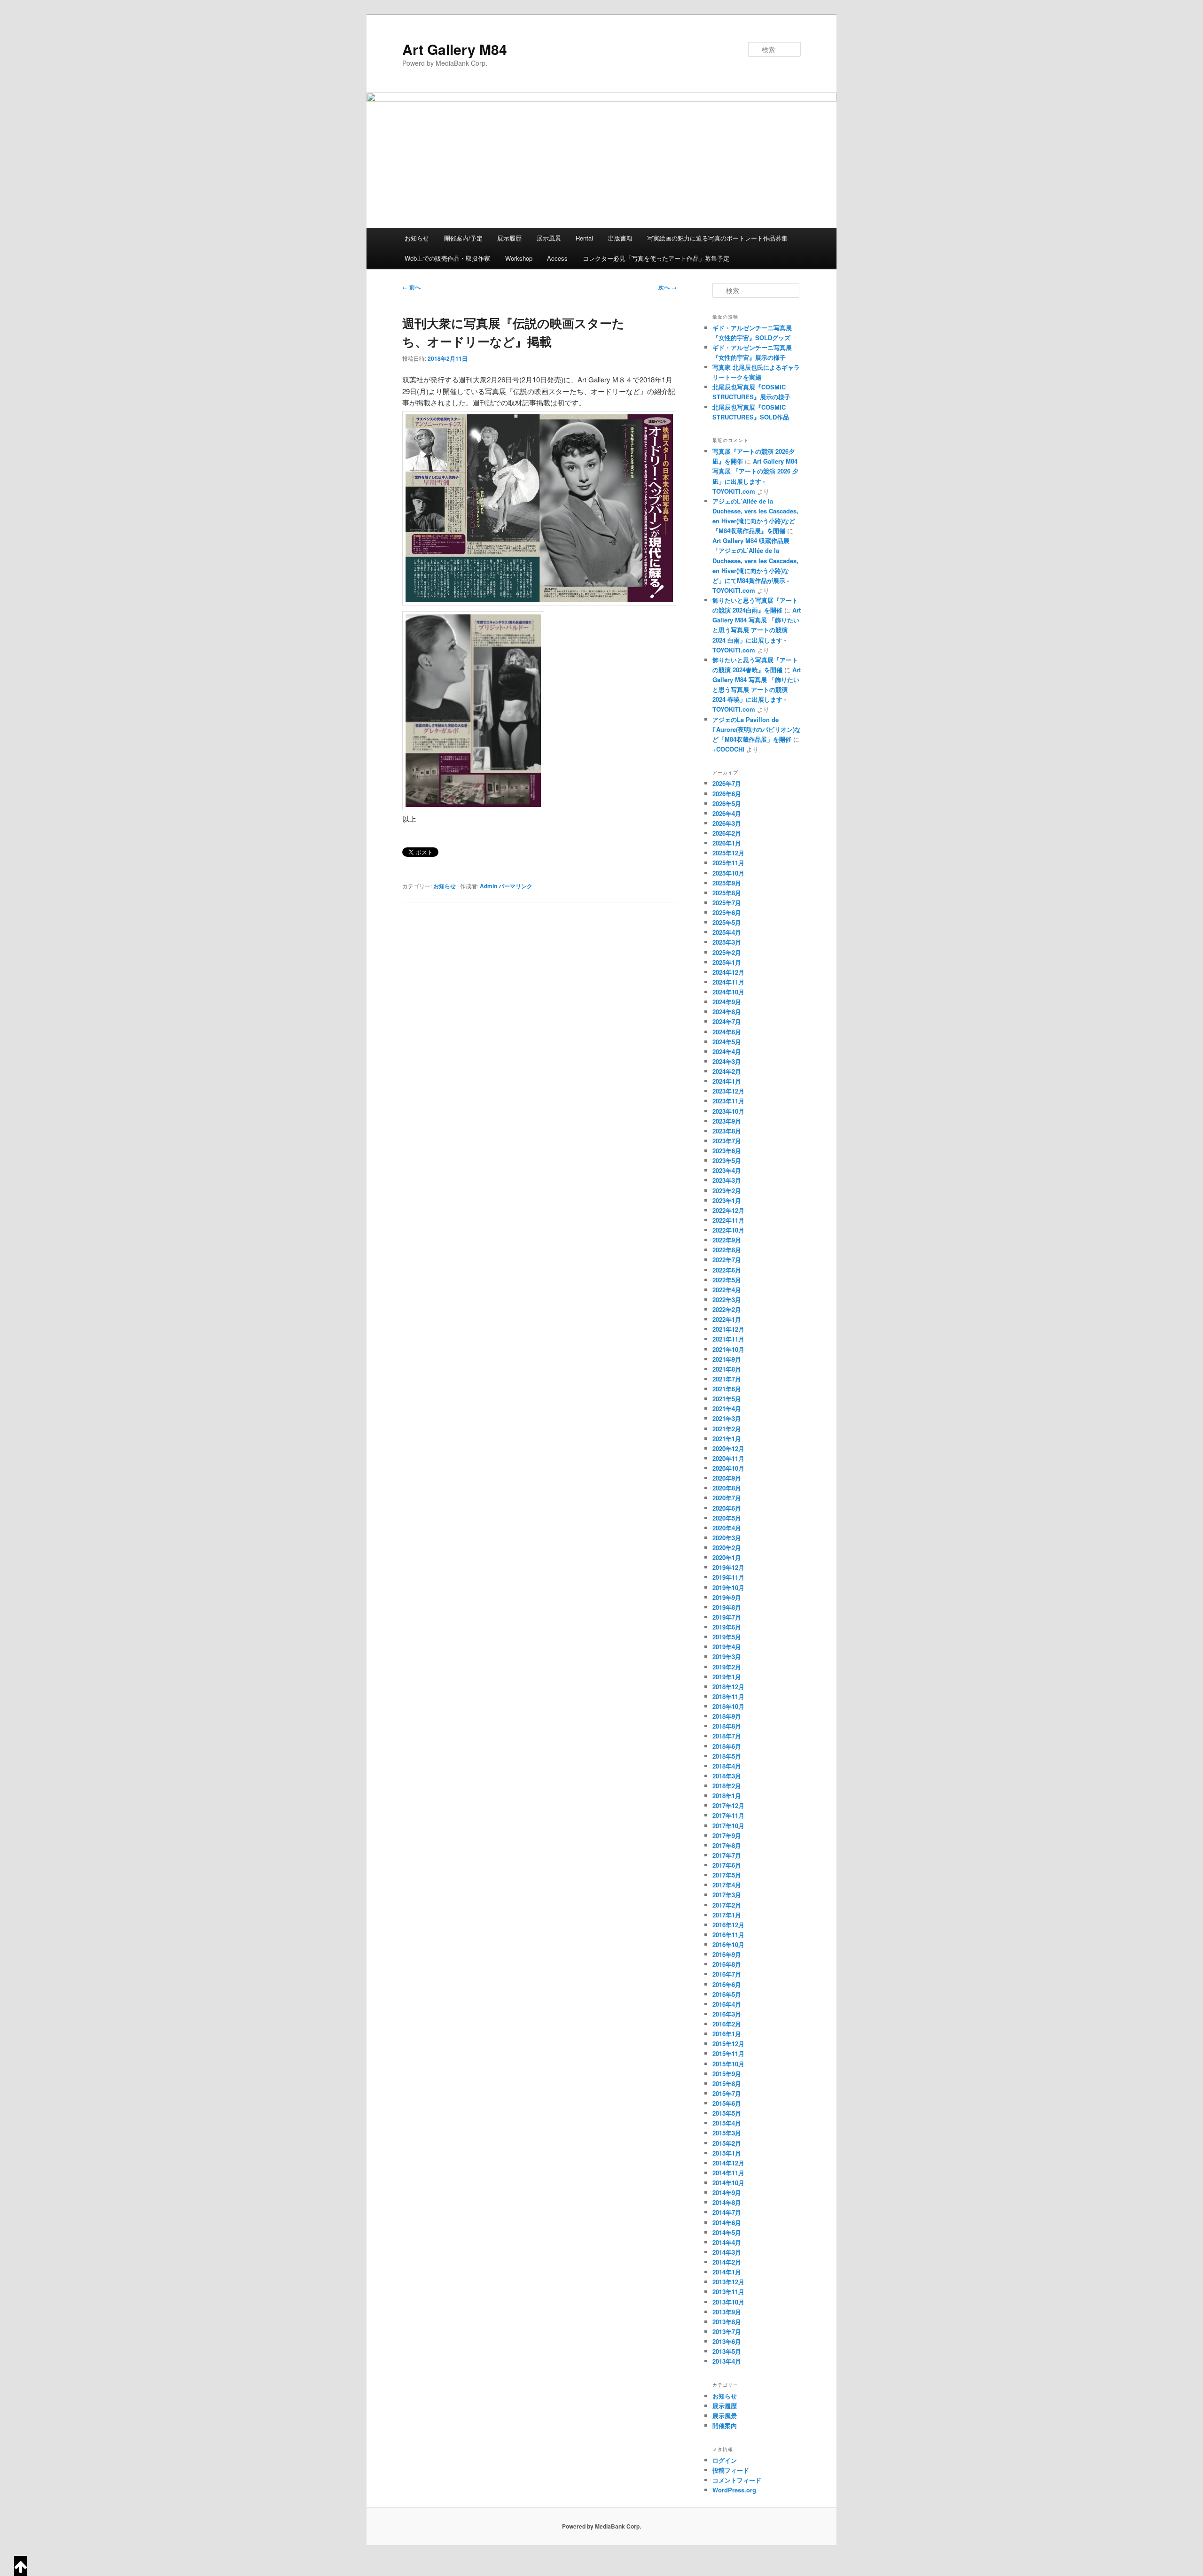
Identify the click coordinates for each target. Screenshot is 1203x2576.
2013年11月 (728, 2292)
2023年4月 (727, 1170)
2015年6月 (727, 2103)
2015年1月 (727, 2153)
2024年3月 (727, 1061)
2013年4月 (727, 2361)
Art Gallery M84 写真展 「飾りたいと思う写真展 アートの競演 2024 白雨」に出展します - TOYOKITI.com (757, 630)
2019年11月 (728, 1577)
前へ (411, 287)
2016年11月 (728, 1935)
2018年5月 (727, 1756)
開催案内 (725, 2425)
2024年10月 (728, 992)
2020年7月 (727, 1498)
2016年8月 (727, 1964)
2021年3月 (727, 1418)
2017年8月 (727, 1845)
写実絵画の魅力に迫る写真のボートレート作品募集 (717, 238)
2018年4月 (727, 1766)
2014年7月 (727, 2212)
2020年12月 (728, 1448)
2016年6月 (727, 1984)
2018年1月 (727, 1796)
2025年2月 (727, 952)
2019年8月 (727, 1607)
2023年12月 (728, 1091)
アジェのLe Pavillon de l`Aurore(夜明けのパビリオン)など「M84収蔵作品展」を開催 (757, 729)
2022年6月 (727, 1270)
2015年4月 (727, 2123)
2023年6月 (727, 1151)
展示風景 (549, 238)
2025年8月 (727, 893)
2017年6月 (727, 1865)
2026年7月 (727, 783)
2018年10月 (728, 1706)
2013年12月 (728, 2282)
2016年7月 (727, 1974)
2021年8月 (727, 1369)
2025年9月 (727, 883)
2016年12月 (728, 1925)
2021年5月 (727, 1399)
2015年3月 (727, 2133)
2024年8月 (727, 1012)
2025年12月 (728, 853)
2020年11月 (728, 1458)
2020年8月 (727, 1488)
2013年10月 (728, 2302)
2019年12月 (728, 1567)
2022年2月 (727, 1309)
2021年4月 (727, 1408)
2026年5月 (727, 803)
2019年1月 (727, 1677)
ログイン (725, 2460)
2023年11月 (728, 1101)
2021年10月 (728, 1349)
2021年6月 (727, 1389)
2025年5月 (727, 922)
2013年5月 (727, 2351)
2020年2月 (727, 1548)
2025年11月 (728, 863)
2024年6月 (727, 1032)
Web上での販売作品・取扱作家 (447, 258)
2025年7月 (727, 903)
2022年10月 (728, 1230)
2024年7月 (727, 1021)
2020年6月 (727, 1508)
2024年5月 (727, 1042)
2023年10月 (728, 1111)
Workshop (519, 258)
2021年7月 (727, 1379)
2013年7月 (727, 2332)
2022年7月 (727, 1260)
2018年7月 (727, 1736)
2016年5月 (727, 1994)
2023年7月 (727, 1141)
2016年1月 (727, 2034)
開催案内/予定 (463, 238)
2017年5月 (727, 1875)
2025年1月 (727, 962)
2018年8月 (727, 1726)
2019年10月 (728, 1587)
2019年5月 (727, 1637)
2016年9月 (727, 1954)
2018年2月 (727, 1786)
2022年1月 (727, 1319)
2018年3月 (727, 1776)
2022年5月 (727, 1280)
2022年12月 (728, 1210)
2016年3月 (727, 2014)
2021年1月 (727, 1439)
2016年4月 (727, 2004)
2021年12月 (728, 1329)
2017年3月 (727, 1895)
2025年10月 (728, 873)
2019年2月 (727, 1667)
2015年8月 (727, 2083)
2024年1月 (727, 1081)
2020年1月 (727, 1557)
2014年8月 (727, 2202)
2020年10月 (728, 1468)
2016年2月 (727, 2024)
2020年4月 (727, 1528)
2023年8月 (727, 1131)
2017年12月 (728, 1805)
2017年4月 (727, 1885)
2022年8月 (727, 1250)
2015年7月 (727, 2093)
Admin (488, 886)
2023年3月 (727, 1180)
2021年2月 (727, 1429)
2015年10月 (728, 2064)
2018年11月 (728, 1696)
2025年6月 (727, 912)
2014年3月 (727, 2252)
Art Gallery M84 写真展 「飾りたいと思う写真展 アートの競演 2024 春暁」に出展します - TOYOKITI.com (757, 690)
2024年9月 (727, 1002)
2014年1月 (727, 2272)
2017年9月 (727, 1835)
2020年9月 (727, 1478)
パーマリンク (516, 886)
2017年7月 (727, 1855)
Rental (584, 238)
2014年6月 (727, 2223)
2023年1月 (727, 1200)
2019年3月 (727, 1657)
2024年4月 (727, 1051)
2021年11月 (728, 1339)
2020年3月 (727, 1538)
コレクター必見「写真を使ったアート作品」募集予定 (656, 258)
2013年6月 (727, 2341)
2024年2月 (727, 1071)
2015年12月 (728, 2044)
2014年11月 (728, 2173)
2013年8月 (727, 2322)
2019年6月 (727, 1627)
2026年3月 (727, 823)
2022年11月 (728, 1220)
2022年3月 (727, 1300)
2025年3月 (727, 942)
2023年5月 (727, 1160)
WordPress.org (734, 2490)
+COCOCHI (728, 749)
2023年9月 (727, 1121)
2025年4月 (727, 932)
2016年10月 (728, 1944)
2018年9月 (727, 1716)
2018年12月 (728, 1687)
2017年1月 (727, 1915)
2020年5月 (727, 1518)
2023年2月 (727, 1191)
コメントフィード (737, 2480)
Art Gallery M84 (455, 49)
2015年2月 (727, 2143)
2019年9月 (727, 1597)
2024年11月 (728, 982)
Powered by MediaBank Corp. (601, 2526)
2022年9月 (727, 1240)
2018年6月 (727, 1746)
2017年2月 (727, 1905)
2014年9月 (727, 2192)
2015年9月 (727, 2074)
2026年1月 (727, 843)
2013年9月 (727, 2312)
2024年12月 (728, 972)
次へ (668, 287)
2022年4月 (727, 1290)
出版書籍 (620, 238)
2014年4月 (727, 2242)
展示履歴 (509, 238)
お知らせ (417, 238)
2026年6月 (727, 794)
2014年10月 (728, 2183)
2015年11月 (728, 2053)
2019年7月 (727, 1617)
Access (557, 258)
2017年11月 (728, 1815)
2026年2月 (727, 833)
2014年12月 (728, 2163)
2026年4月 (727, 813)
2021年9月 (727, 1359)
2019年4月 (727, 1647)
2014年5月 (727, 2232)
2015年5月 (727, 2113)
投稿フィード (731, 2470)
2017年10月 (728, 1826)
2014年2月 (727, 2262)
